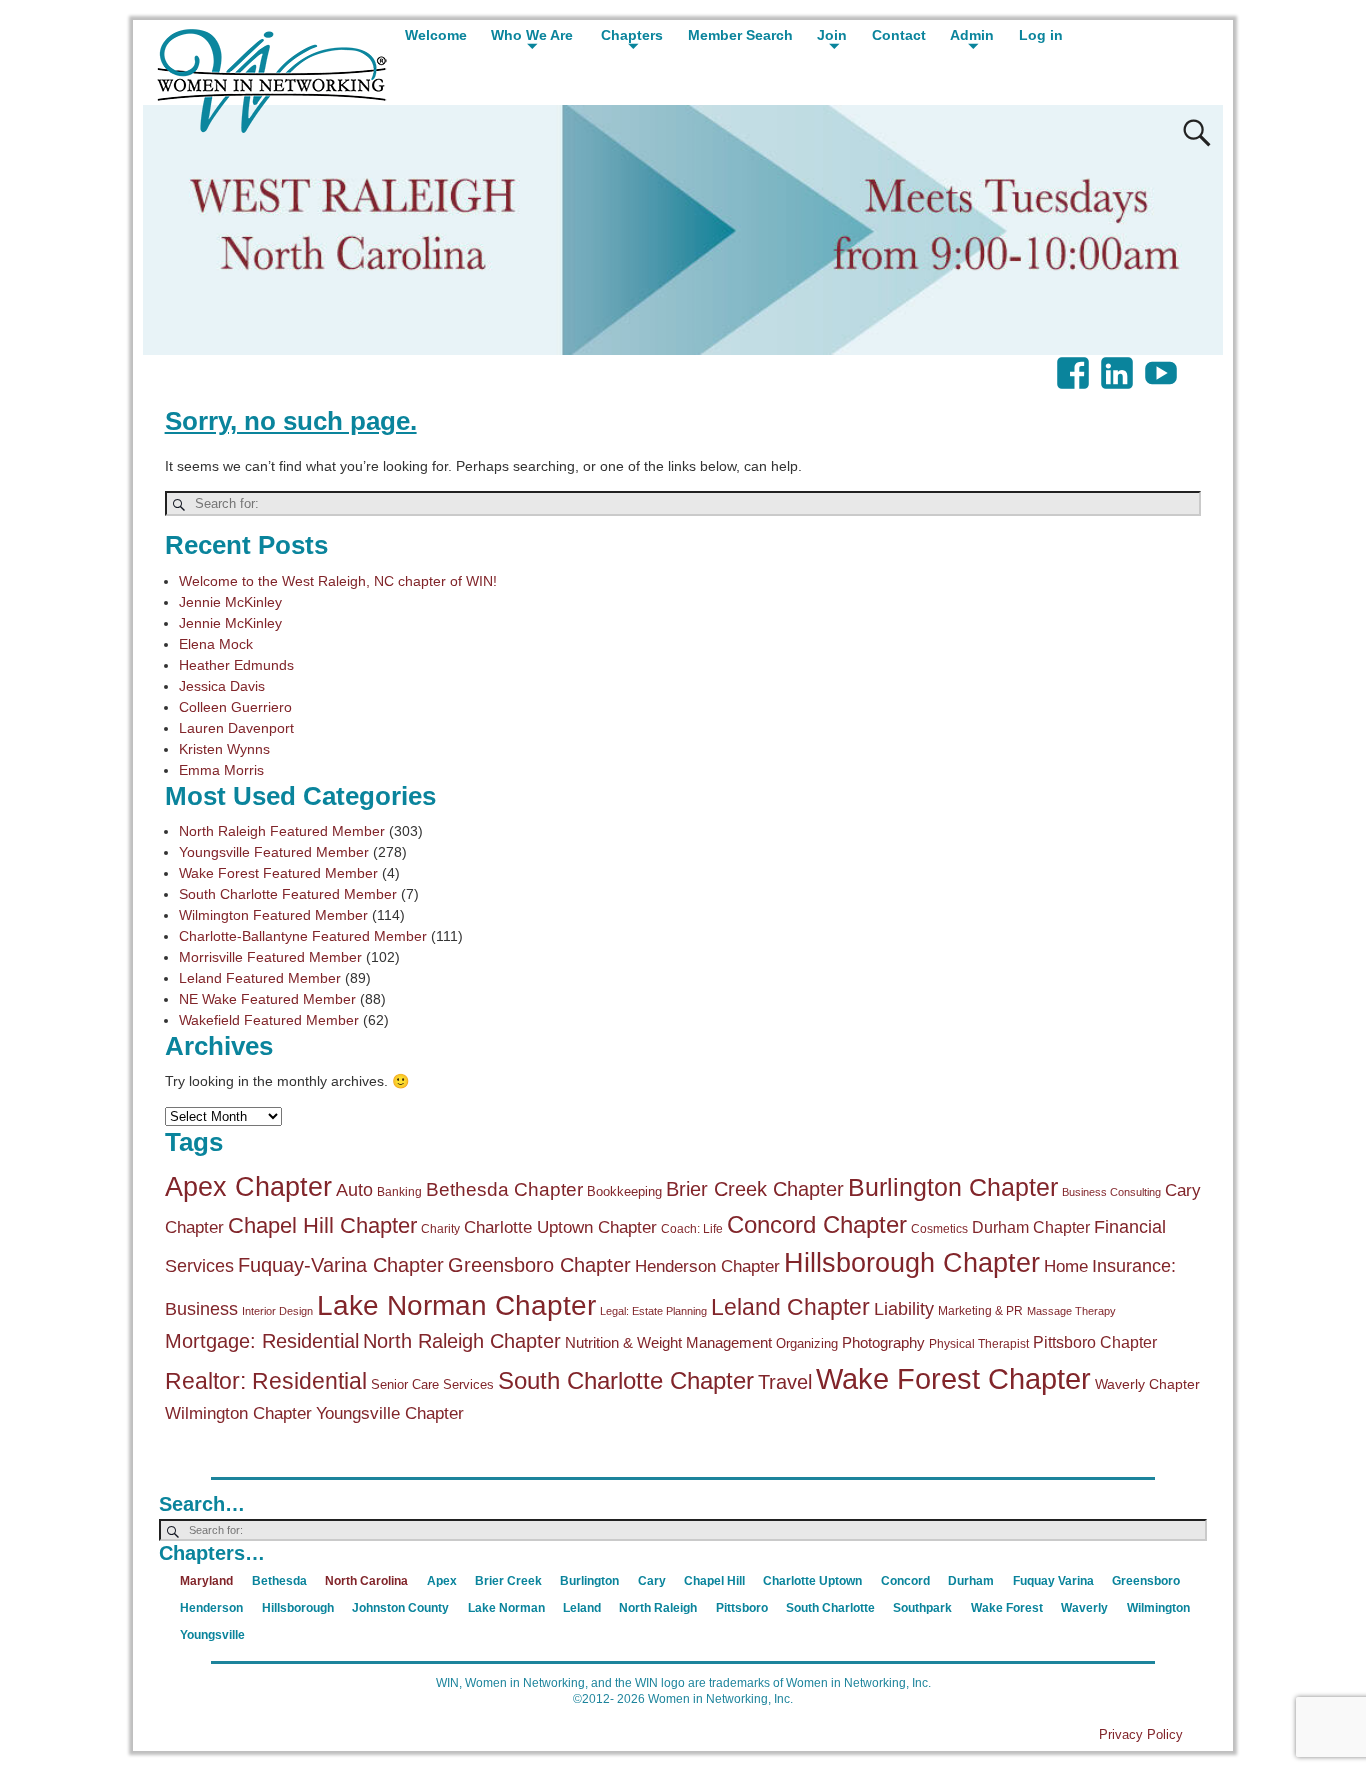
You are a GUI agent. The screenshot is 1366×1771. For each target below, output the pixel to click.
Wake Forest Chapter (953, 1378)
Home (1066, 1266)
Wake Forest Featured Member (278, 873)
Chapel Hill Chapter (322, 1225)
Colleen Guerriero (235, 707)
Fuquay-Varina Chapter (341, 1265)
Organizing (807, 1343)
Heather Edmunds (236, 665)
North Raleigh (658, 1608)
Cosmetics (939, 1229)
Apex (442, 1581)
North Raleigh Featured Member (282, 831)
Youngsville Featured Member (274, 852)
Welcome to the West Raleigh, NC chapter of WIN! (338, 581)
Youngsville (212, 1635)
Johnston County (400, 1608)
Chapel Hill (714, 1581)
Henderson (211, 1608)
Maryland (206, 1581)
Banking (399, 1192)
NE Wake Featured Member (267, 999)
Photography (883, 1342)
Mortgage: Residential (262, 1341)
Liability (904, 1309)
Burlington (589, 1581)
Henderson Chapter (707, 1266)
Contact (899, 35)
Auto (354, 1190)
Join (832, 35)
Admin (972, 35)
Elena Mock (216, 644)
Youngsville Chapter (390, 1413)
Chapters (632, 35)
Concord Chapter (817, 1225)
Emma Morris (221, 770)
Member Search (740, 35)
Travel (785, 1382)
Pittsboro (742, 1608)
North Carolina (366, 1581)
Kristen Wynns (224, 749)
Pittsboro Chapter (1095, 1342)
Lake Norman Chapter (456, 1305)
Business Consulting (1111, 1192)
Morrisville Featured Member (270, 957)
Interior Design (277, 1311)
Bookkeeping (624, 1191)
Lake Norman (506, 1608)
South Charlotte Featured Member (288, 894)
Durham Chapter (1031, 1227)
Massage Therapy (1071, 1311)
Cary (652, 1581)
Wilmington (1158, 1608)
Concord (905, 1581)
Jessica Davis (222, 686)
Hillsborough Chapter (912, 1263)
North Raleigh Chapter (462, 1341)
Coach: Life (692, 1229)
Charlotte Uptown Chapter (560, 1227)
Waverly (1084, 1608)
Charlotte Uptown (812, 1581)
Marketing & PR (980, 1311)
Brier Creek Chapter (755, 1189)
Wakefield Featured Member (269, 1020)
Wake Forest (1007, 1608)
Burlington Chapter (953, 1187)
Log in (1041, 35)
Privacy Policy (1141, 1734)
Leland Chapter (790, 1307)
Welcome (436, 35)
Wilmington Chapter (238, 1413)
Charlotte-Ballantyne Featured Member (303, 936)
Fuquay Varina (1053, 1581)
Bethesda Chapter (504, 1189)
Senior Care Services (432, 1384)
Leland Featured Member (260, 978)
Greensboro (1146, 1581)
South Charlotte (830, 1608)
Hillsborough (298, 1608)
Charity (440, 1229)
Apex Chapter (248, 1186)
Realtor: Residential (266, 1381)
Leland (582, 1608)
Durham (971, 1581)
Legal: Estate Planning (653, 1311)
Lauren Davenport (236, 728)
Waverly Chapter (1147, 1384)
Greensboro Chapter (539, 1265)
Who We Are (532, 35)
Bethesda (279, 1581)
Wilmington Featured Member (273, 915)
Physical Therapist (979, 1344)
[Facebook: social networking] (1075, 363)
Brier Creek (508, 1581)
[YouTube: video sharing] (1163, 363)
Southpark (922, 1608)
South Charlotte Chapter (626, 1381)
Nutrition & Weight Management (668, 1342)
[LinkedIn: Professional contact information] (1119, 363)
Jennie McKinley (230, 602)
